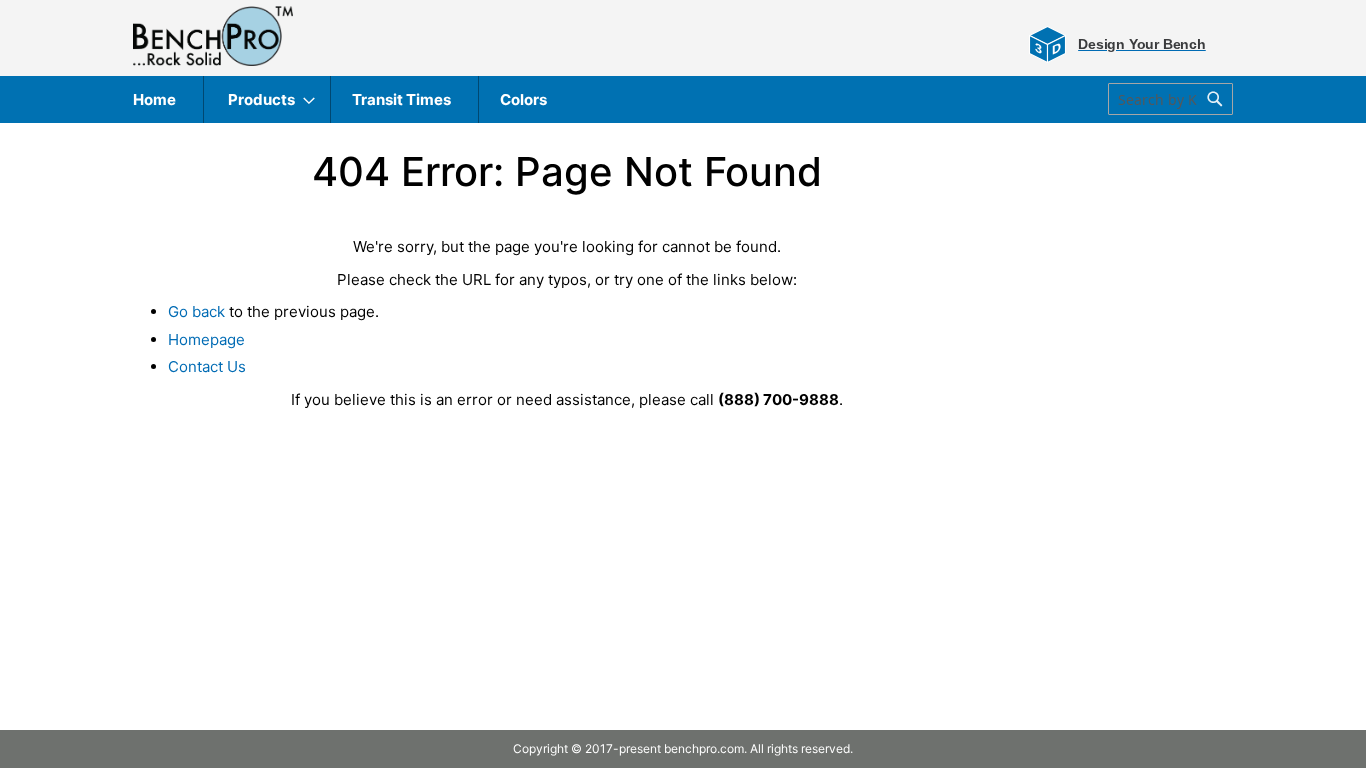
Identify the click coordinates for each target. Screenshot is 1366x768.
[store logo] (213, 36)
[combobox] (1170, 99)
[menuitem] (154, 99)
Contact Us (207, 366)
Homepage (206, 339)
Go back (196, 311)
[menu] (683, 99)
